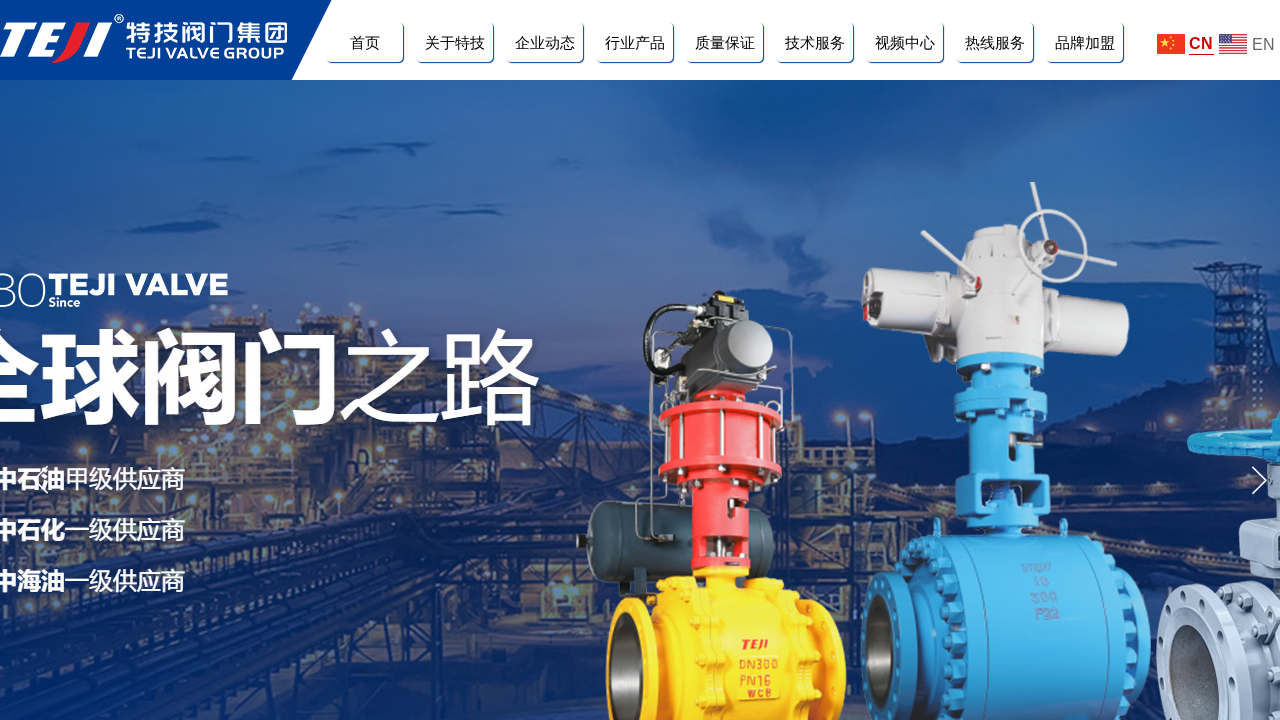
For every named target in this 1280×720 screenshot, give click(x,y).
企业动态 (545, 42)
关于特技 (455, 42)
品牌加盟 (1085, 42)
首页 (365, 42)
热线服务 (995, 42)
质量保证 (725, 42)
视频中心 (905, 42)
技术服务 (815, 42)
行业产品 (635, 42)
